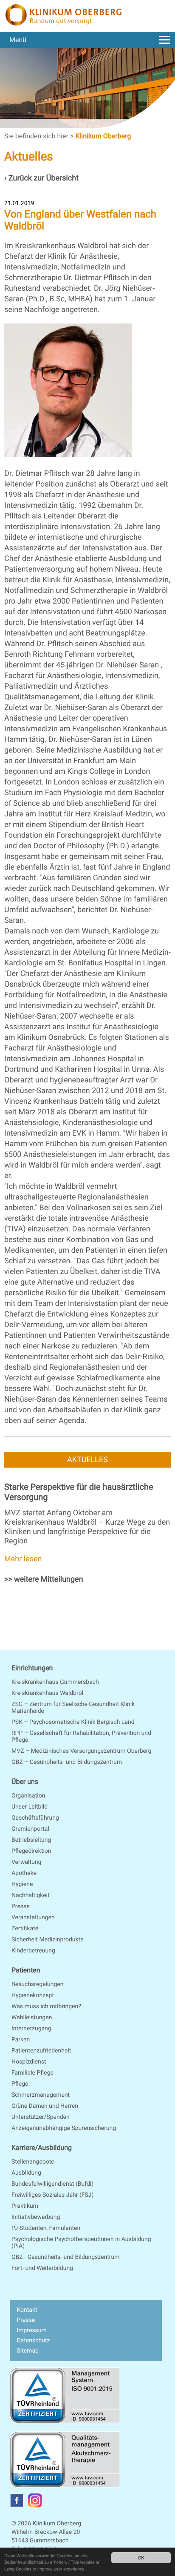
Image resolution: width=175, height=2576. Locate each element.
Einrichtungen (32, 1668)
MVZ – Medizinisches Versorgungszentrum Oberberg (81, 1751)
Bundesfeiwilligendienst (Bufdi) (52, 2184)
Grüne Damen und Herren (45, 2106)
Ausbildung (26, 2173)
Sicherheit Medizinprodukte (48, 1940)
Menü (18, 40)
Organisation (28, 1796)
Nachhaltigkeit (31, 1895)
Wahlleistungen (32, 2018)
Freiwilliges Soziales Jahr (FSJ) (52, 2195)
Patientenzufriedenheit (41, 2051)
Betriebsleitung (31, 1840)
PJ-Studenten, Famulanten (46, 2228)
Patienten (26, 1970)
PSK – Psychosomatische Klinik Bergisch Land (73, 1722)
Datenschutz (33, 2341)
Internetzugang (31, 2029)
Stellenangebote (33, 2162)
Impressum (31, 2330)
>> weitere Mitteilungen (44, 1579)
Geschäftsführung (35, 1818)
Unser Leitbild (30, 1807)
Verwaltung (26, 1862)
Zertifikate (25, 1929)
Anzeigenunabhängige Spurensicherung (64, 2128)
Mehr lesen (23, 1559)
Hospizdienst (29, 2062)
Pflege (20, 2084)
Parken (21, 2040)
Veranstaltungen (33, 1918)
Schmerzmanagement (41, 2095)
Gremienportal (30, 1829)
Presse (21, 1906)
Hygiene (22, 1884)
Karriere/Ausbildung (42, 2148)
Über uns (25, 1782)
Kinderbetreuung (33, 1951)
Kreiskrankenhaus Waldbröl (47, 1693)
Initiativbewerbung (36, 2217)
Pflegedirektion (31, 1851)
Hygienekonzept (33, 1995)
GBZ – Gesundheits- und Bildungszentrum (67, 1762)
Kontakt (27, 2310)
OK (141, 2557)
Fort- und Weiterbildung (42, 2268)
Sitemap (27, 2351)
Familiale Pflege (32, 2073)
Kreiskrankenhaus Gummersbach (55, 1682)
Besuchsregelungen (37, 1984)
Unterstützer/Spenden (41, 2117)
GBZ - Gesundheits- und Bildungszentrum (66, 2257)
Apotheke (24, 1873)
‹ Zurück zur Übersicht (41, 178)
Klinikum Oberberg (103, 136)
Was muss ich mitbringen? (46, 2006)
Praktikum (25, 2206)
